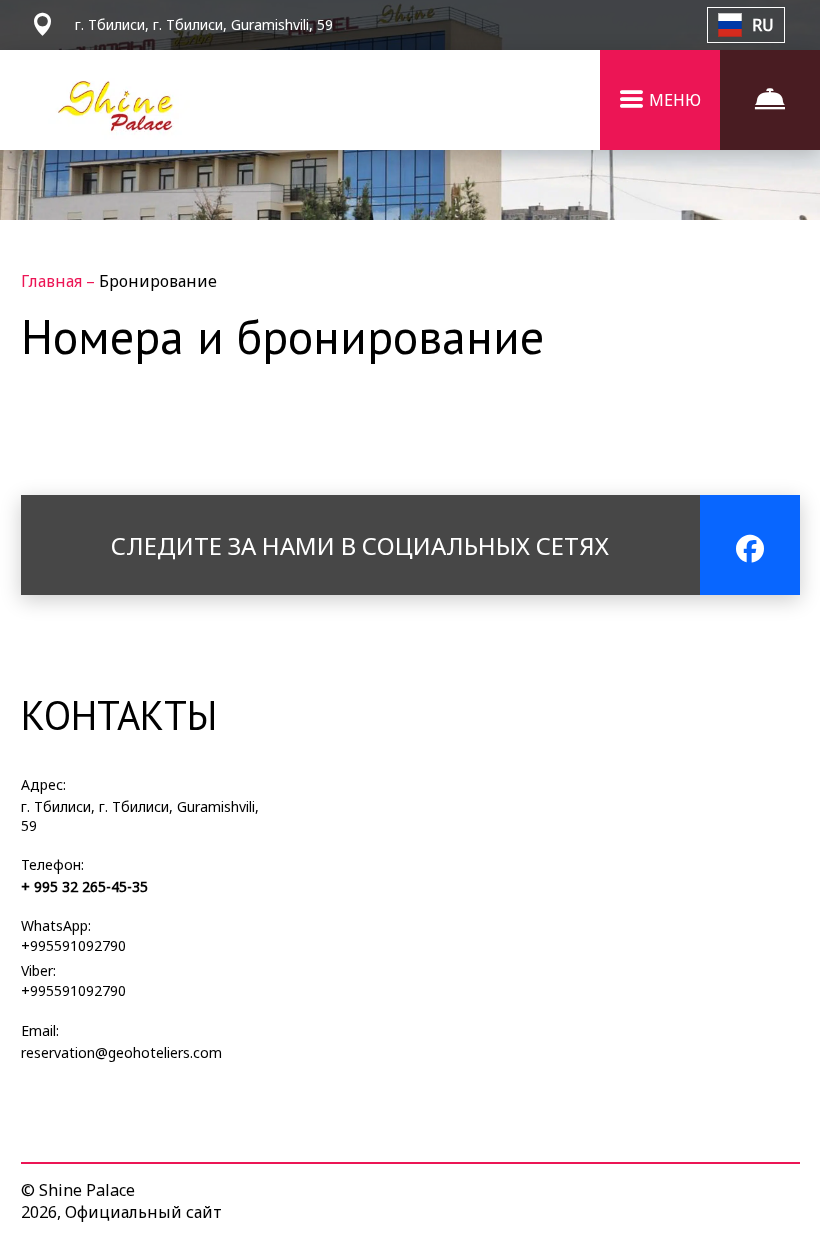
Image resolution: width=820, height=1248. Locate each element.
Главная (53, 281)
